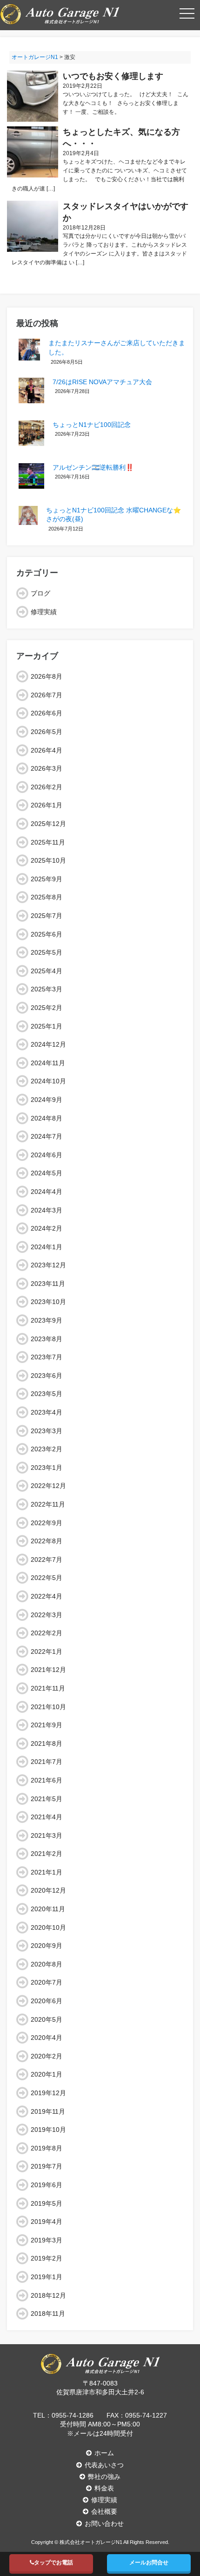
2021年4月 (47, 1817)
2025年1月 (47, 1026)
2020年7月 (47, 1982)
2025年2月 (47, 1008)
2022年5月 (47, 1578)
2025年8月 (47, 897)
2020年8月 (47, 1964)
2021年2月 (47, 1854)
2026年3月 (47, 768)
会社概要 (104, 2511)
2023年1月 (47, 1468)
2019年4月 (47, 2222)
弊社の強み (104, 2477)
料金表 (104, 2488)
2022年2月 (47, 1633)
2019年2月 (47, 2258)
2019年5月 (47, 2203)
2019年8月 (47, 2148)
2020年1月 (47, 2074)
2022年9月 (47, 1523)
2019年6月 (47, 2185)
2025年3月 (47, 989)
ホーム (104, 2453)
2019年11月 (48, 2111)
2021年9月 (47, 1725)
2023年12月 (48, 1265)
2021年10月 (48, 1707)
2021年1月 (47, 1872)
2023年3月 (47, 1431)
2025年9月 (47, 879)
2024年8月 (47, 1118)
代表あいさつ (104, 2465)
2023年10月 (48, 1302)
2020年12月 (48, 1890)
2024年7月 (47, 1136)
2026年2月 (47, 787)
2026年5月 (47, 732)
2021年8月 (47, 1744)
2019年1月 (47, 2277)
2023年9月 (47, 1320)
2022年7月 (47, 1560)
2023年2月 (47, 1449)
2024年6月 (47, 1155)
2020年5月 (47, 2019)
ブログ (40, 593)
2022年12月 (48, 1486)
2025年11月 (48, 842)
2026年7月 (47, 695)
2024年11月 (48, 1063)
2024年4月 (47, 1192)
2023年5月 (47, 1394)
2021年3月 (47, 1835)
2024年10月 (48, 1081)
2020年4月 (47, 2038)
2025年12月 (48, 824)
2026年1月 (47, 805)
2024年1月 (47, 1247)
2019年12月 (48, 2093)
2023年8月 (47, 1339)
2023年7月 (47, 1357)
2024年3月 (47, 1210)
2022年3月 (47, 1615)
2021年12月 (48, 1670)
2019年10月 (48, 2130)
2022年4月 (47, 1596)
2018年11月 (48, 2314)
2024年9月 (47, 1100)
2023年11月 (48, 1284)
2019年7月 (47, 2166)
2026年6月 (47, 713)
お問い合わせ (104, 2524)
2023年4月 (47, 1412)
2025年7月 (47, 916)
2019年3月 (47, 2240)
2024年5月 (47, 1173)
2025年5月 (47, 952)
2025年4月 (47, 971)
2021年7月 (47, 1762)
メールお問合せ (149, 2563)
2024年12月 (48, 1044)
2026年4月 (47, 750)
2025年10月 (48, 860)
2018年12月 (48, 2295)
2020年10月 (48, 1927)
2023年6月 (47, 1376)
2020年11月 (48, 1909)
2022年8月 (47, 1541)
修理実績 (44, 612)
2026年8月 (47, 676)
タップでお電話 (53, 2563)
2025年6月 (47, 934)
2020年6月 (47, 2001)
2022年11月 (48, 1504)
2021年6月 (47, 1780)
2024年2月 (47, 1228)
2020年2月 (47, 2056)
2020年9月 (47, 1946)
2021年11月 (48, 1688)
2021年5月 (47, 1799)
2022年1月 (47, 1652)
